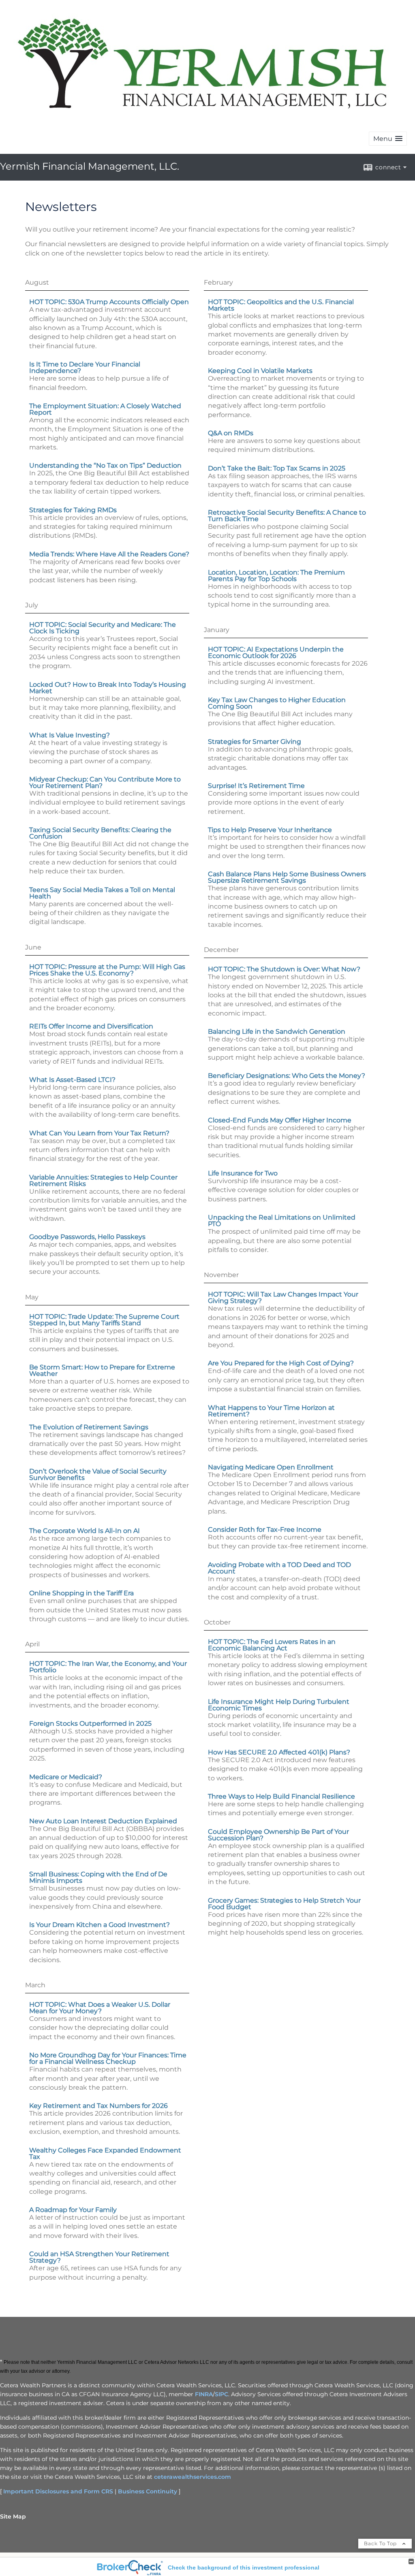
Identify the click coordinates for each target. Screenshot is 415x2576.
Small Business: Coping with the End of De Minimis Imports (98, 1877)
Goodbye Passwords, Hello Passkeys (87, 1237)
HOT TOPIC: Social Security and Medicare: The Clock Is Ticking (103, 628)
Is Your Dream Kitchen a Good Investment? (99, 1925)
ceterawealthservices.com (193, 2477)
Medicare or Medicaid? (66, 1777)
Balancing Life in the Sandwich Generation (277, 1031)
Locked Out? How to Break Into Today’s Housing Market (108, 688)
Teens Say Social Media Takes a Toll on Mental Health (102, 893)
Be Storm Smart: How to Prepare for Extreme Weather (102, 1370)
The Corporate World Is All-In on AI (84, 1531)
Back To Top (381, 2543)
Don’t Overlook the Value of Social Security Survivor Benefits (98, 1474)
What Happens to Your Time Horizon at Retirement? (271, 1411)
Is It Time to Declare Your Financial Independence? (85, 367)
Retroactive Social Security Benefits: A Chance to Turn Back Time (287, 516)
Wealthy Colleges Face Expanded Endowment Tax (105, 2153)
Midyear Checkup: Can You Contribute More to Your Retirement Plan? (105, 782)
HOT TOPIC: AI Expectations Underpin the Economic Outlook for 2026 (276, 653)
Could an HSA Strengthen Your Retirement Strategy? (99, 2257)
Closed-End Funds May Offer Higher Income (280, 1120)
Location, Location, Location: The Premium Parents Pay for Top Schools (276, 576)
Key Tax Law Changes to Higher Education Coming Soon (277, 703)
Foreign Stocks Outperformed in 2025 (90, 1723)
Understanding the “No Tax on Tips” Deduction (105, 465)
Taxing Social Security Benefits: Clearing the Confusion (100, 833)
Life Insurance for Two (243, 1173)
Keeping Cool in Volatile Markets (260, 371)
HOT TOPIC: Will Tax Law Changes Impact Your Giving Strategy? (283, 1298)
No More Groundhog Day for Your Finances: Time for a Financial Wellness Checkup (108, 2058)
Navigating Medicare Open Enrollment (271, 1467)
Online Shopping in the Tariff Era (81, 1593)
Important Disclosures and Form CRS (58, 2491)
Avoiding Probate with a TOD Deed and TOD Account (279, 1568)
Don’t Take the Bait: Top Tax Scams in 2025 (277, 468)
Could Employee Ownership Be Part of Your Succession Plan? (278, 1835)
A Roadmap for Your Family (73, 2210)
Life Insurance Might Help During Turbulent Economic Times (279, 1705)
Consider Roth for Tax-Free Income (265, 1530)
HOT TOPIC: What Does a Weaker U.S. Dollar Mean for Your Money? (100, 2008)
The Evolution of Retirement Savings (89, 1427)
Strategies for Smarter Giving (255, 742)
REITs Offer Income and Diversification (91, 1026)
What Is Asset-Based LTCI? (72, 1080)
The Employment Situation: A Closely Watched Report (105, 409)
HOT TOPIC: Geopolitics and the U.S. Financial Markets (281, 305)
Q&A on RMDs (231, 433)
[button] (388, 139)
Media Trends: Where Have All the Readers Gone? (109, 554)
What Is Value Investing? (70, 735)
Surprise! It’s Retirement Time (256, 786)
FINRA (204, 2394)
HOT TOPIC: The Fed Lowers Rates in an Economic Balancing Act (272, 1645)
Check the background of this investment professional (244, 2567)
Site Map (13, 2516)
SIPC (221, 2394)
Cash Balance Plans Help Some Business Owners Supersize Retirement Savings (287, 877)
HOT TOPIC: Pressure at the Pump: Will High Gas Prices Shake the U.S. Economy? (107, 970)
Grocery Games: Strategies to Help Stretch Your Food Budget (284, 1904)
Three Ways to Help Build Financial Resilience (281, 1796)
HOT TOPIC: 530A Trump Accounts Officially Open (109, 302)
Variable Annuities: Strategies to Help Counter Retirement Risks (103, 1180)
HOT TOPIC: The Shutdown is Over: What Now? (284, 969)
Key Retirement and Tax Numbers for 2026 (98, 2106)
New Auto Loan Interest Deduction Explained (103, 1821)
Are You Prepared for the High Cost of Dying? (281, 1363)
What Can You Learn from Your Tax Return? (99, 1133)
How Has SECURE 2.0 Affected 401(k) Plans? (279, 1752)
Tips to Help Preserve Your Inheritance (270, 830)
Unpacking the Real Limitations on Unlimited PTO (282, 1221)
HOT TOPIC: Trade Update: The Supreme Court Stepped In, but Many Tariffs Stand (104, 1320)
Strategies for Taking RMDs (73, 510)
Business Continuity (148, 2491)
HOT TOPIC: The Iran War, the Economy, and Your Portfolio (108, 1667)
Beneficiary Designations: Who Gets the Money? (287, 1076)
